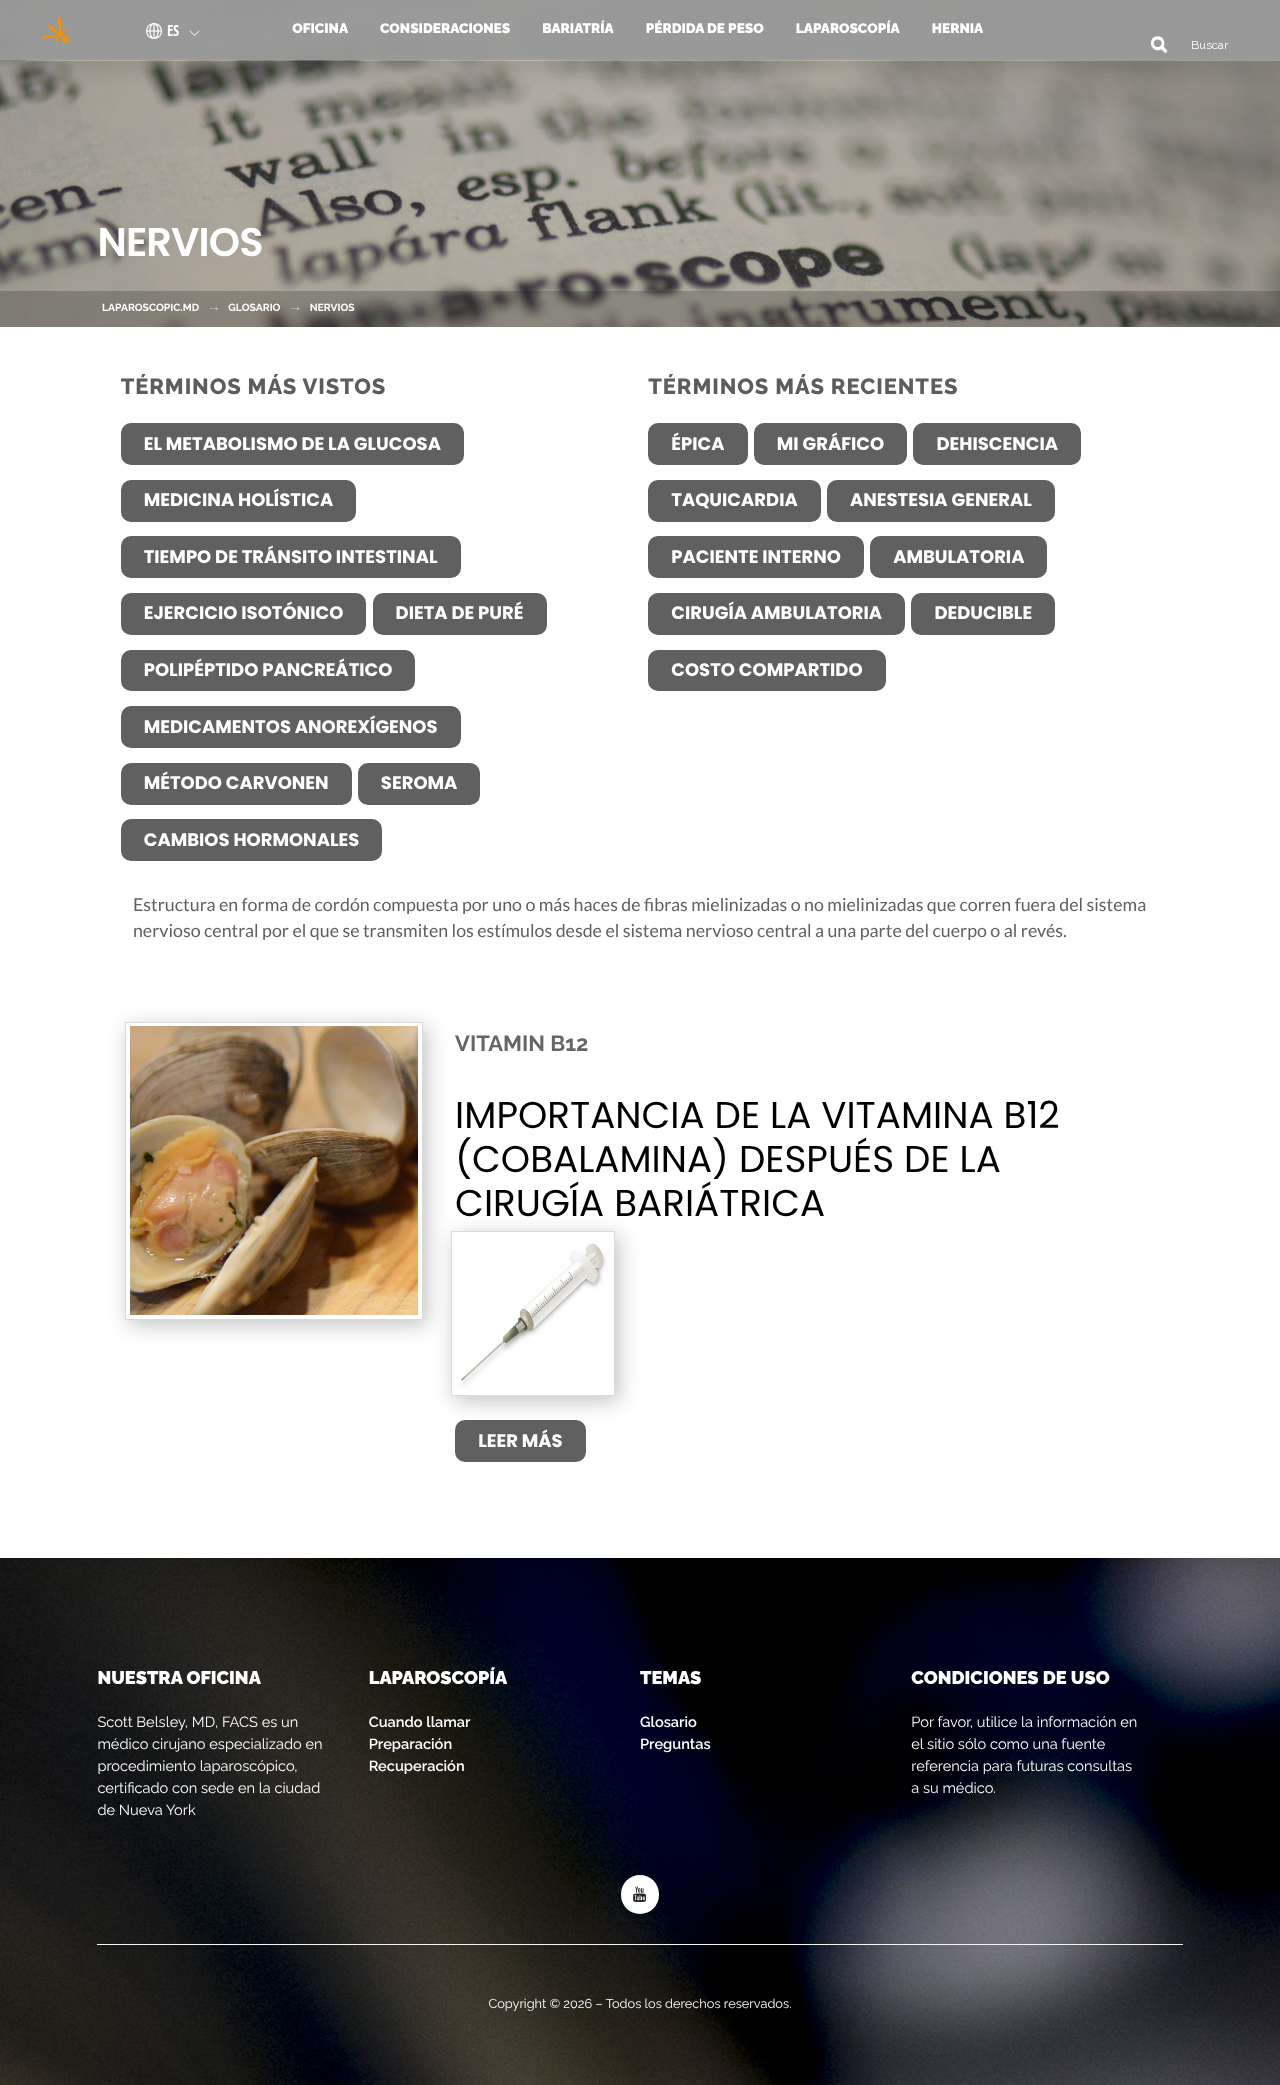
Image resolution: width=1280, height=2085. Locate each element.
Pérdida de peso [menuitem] (705, 29)
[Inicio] (49, 30)
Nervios (332, 308)
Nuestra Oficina (178, 1678)
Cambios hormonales (252, 840)
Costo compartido (766, 670)
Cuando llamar (420, 1722)
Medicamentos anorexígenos (291, 727)
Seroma (419, 783)
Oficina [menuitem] (320, 29)
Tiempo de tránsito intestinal (291, 557)
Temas (670, 1678)
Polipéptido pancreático (268, 670)
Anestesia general (941, 500)
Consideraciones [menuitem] (445, 29)
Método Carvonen (236, 783)
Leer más (520, 1441)
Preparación (410, 1744)
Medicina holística (239, 500)
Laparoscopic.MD (150, 308)
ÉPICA (697, 444)
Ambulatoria (958, 557)
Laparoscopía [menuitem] (848, 29)
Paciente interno (756, 557)
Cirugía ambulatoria (776, 613)
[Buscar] (1151, 44)
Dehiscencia (997, 444)
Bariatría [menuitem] (578, 29)
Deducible (983, 613)
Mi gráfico (830, 444)
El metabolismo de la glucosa (292, 444)
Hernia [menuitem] (958, 29)
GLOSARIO (254, 308)
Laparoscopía (438, 1678)
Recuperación (417, 1766)
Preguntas (675, 1744)
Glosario (668, 1722)
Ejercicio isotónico (244, 613)
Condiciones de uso (1010, 1678)
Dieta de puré (460, 613)
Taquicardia (734, 500)
